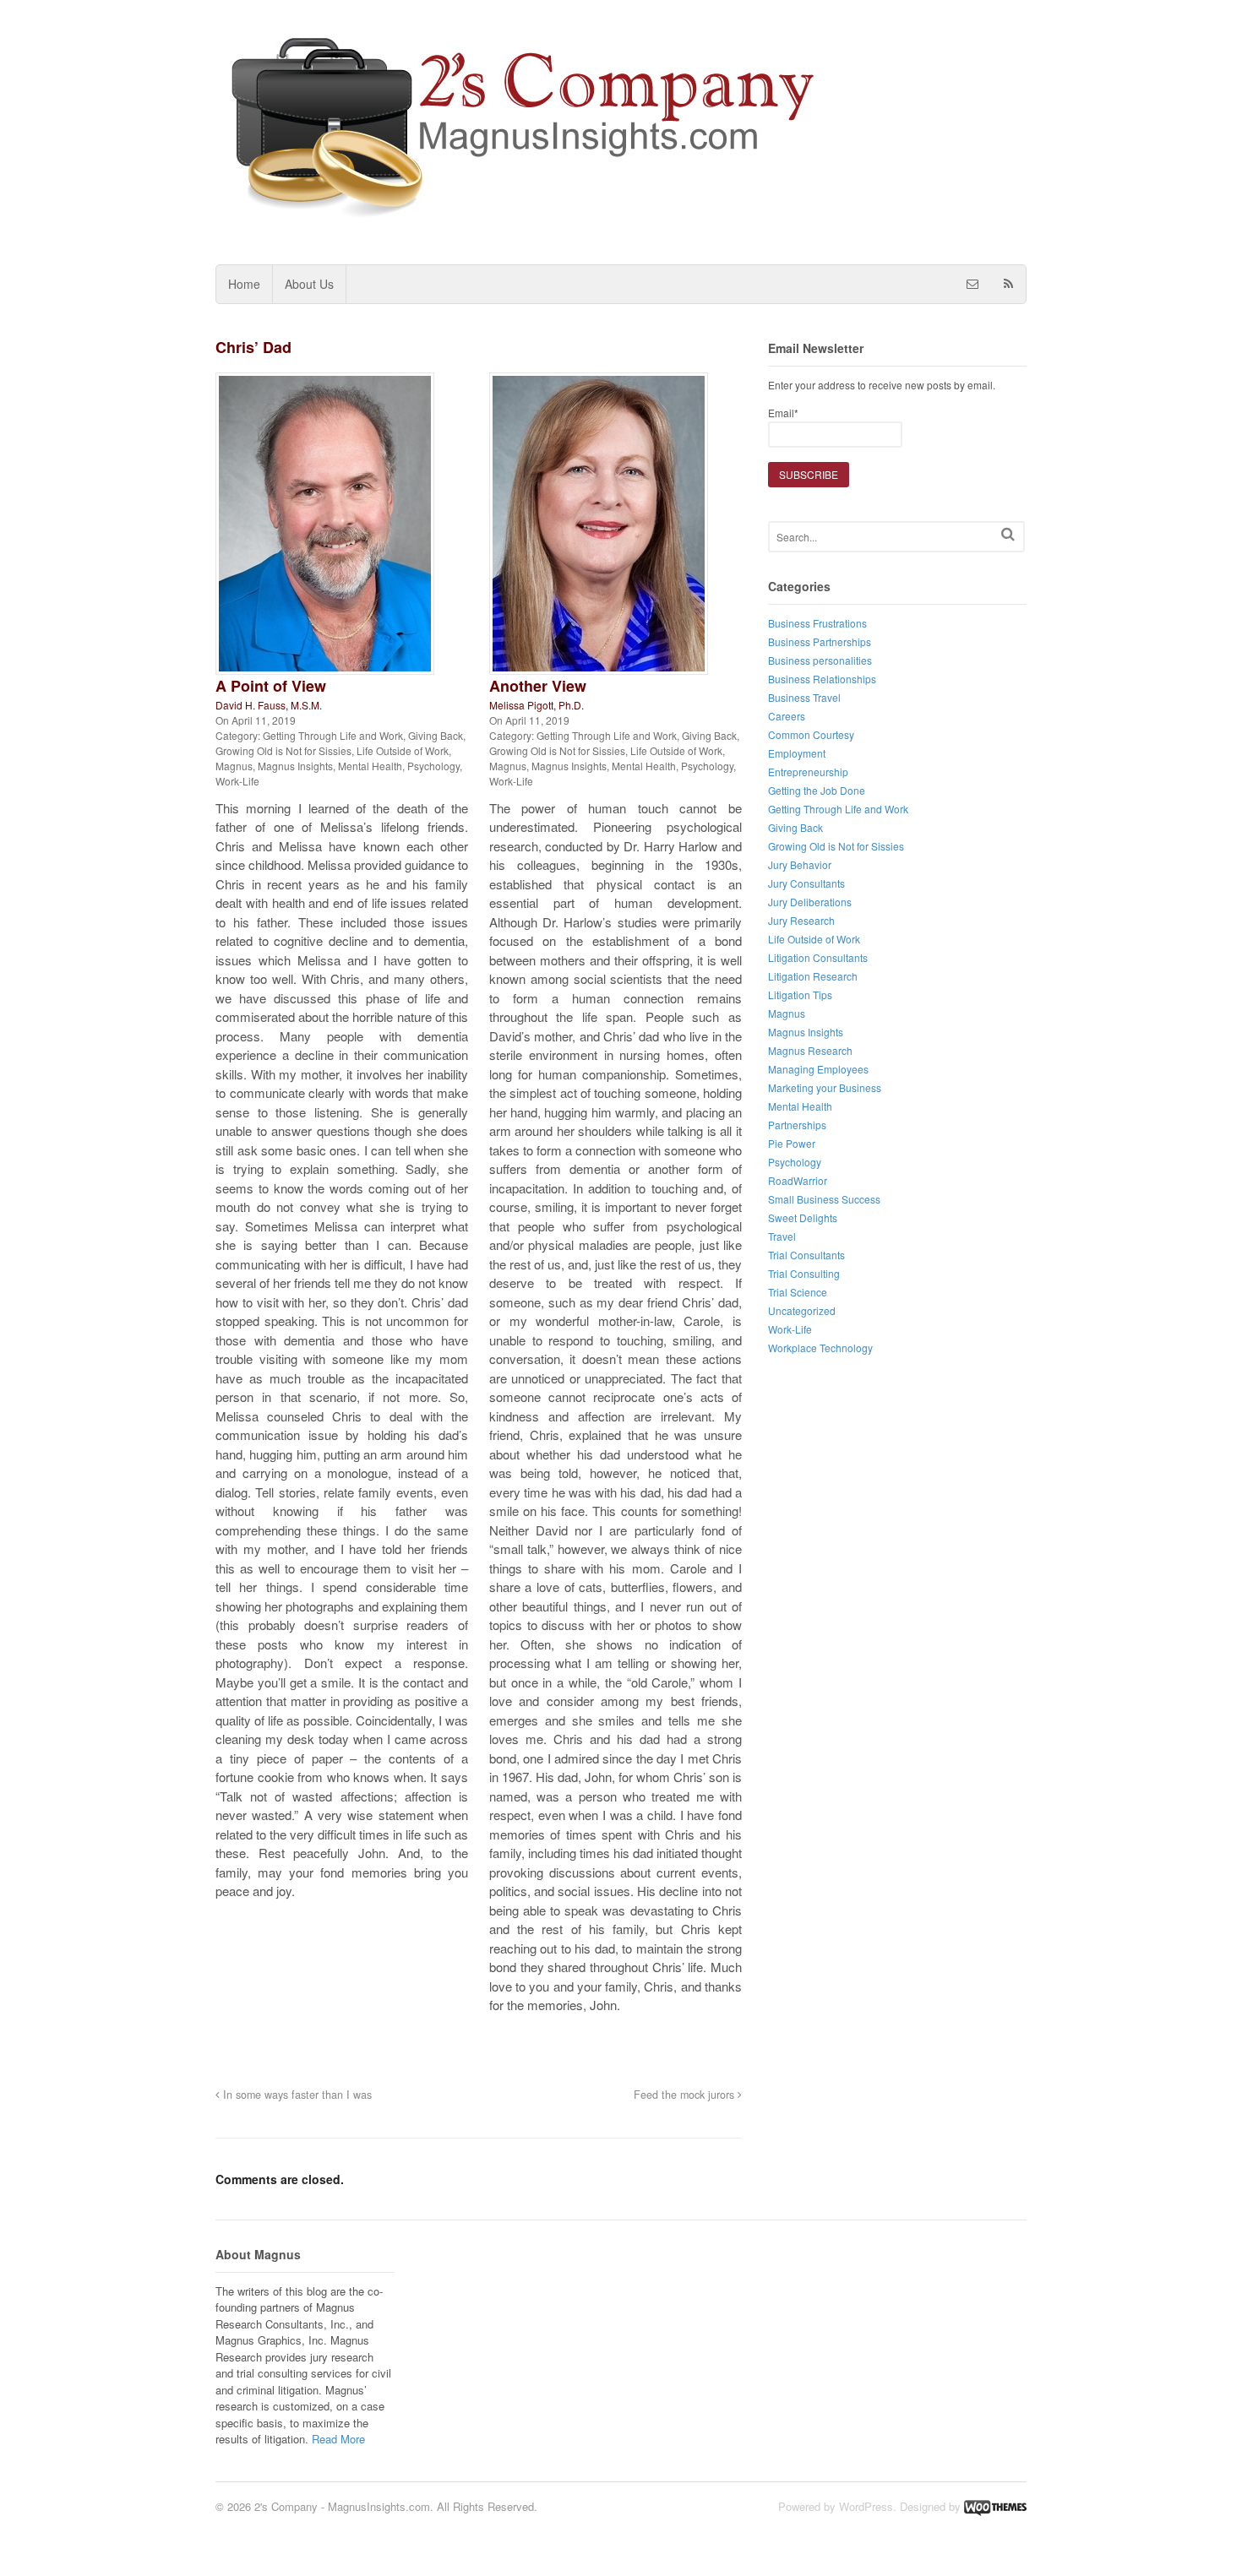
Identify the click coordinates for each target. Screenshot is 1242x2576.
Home (244, 284)
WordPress (866, 2506)
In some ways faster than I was (296, 2095)
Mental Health (370, 766)
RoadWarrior (798, 1180)
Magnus (234, 766)
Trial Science (798, 1292)
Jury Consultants (806, 883)
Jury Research (801, 920)
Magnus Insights (295, 766)
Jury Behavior (800, 864)
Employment (797, 753)
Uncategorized (802, 1310)
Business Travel (804, 697)
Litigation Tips (800, 995)
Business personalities (820, 660)
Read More (338, 2439)
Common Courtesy (811, 734)
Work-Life (237, 781)
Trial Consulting (804, 1273)
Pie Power (792, 1143)
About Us (309, 284)
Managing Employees (818, 1069)
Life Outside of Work (403, 750)
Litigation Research (813, 976)
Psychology (433, 766)
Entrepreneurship (808, 772)
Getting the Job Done (817, 790)
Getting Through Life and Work (333, 735)
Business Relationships (822, 679)
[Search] (1008, 534)
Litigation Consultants (818, 957)
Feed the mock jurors (686, 2095)
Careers (787, 716)
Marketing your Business (825, 1087)
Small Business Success (824, 1199)
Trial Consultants (806, 1255)
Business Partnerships (820, 641)
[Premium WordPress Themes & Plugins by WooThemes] (995, 2506)
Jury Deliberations (810, 902)
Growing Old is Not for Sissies (283, 750)
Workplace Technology (820, 1348)
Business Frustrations (817, 623)
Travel (782, 1236)
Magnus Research (810, 1050)
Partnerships (797, 1125)
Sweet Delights (803, 1217)
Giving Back (436, 735)
